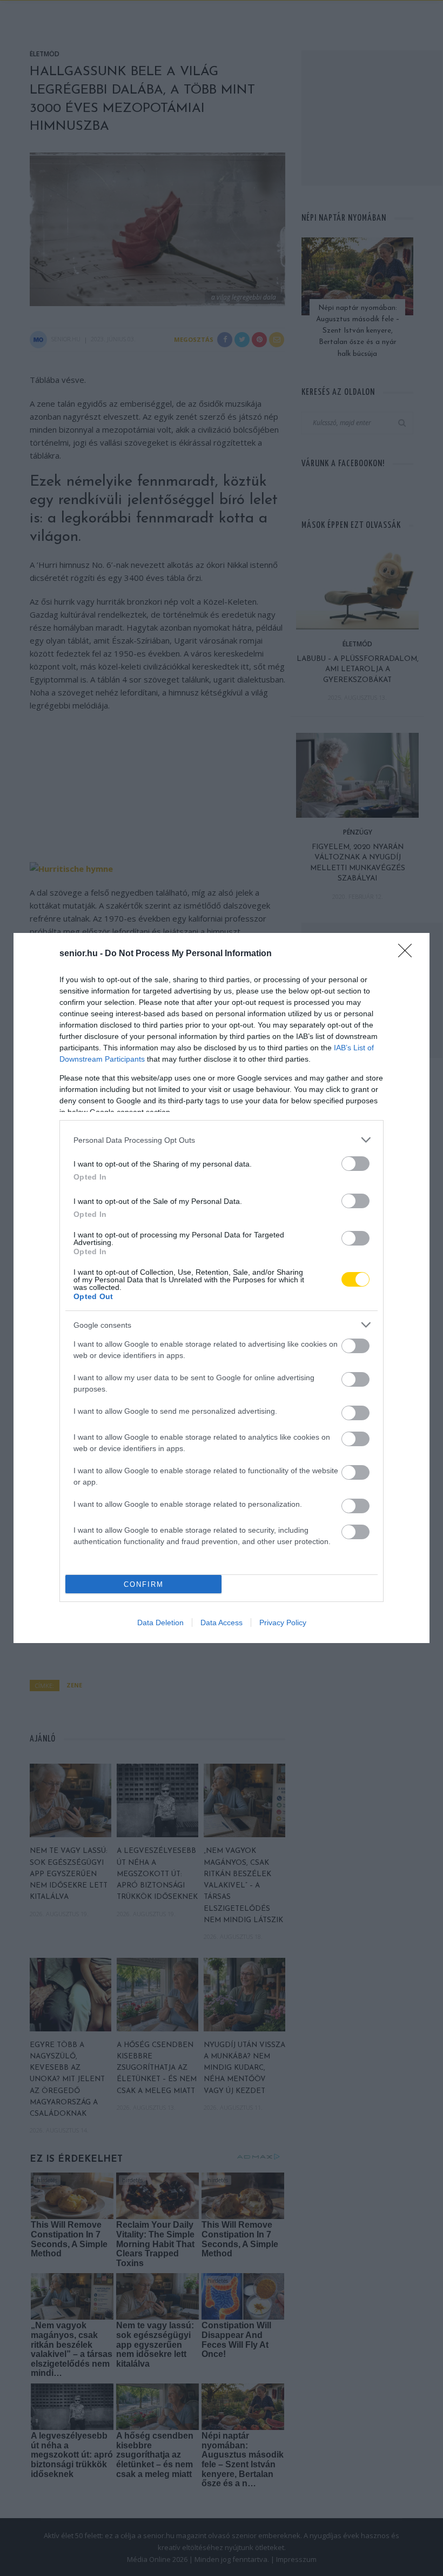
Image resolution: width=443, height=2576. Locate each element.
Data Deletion (160, 1623)
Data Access (222, 1623)
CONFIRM (144, 1584)
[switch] (355, 1164)
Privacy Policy (283, 1623)
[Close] (408, 954)
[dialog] (222, 1288)
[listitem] (222, 1140)
